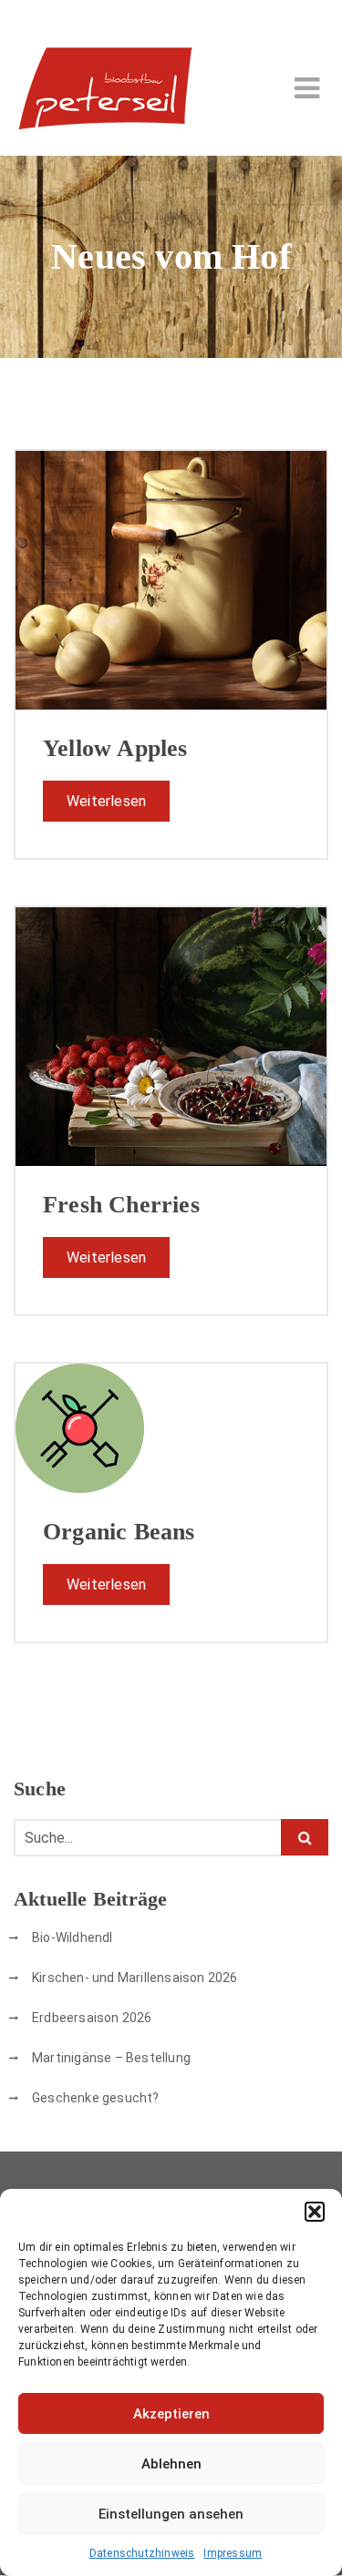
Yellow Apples (115, 748)
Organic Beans (119, 1532)
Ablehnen (171, 2464)
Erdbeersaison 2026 (92, 2018)
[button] (315, 2212)
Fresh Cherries (121, 1205)
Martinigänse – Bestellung (111, 2058)
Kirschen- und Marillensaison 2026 (135, 1978)
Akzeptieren (171, 2414)
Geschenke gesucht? (96, 2098)
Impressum (233, 2553)
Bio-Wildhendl (73, 1937)
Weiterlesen (106, 801)
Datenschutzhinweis (142, 2553)
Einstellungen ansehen (171, 2514)
